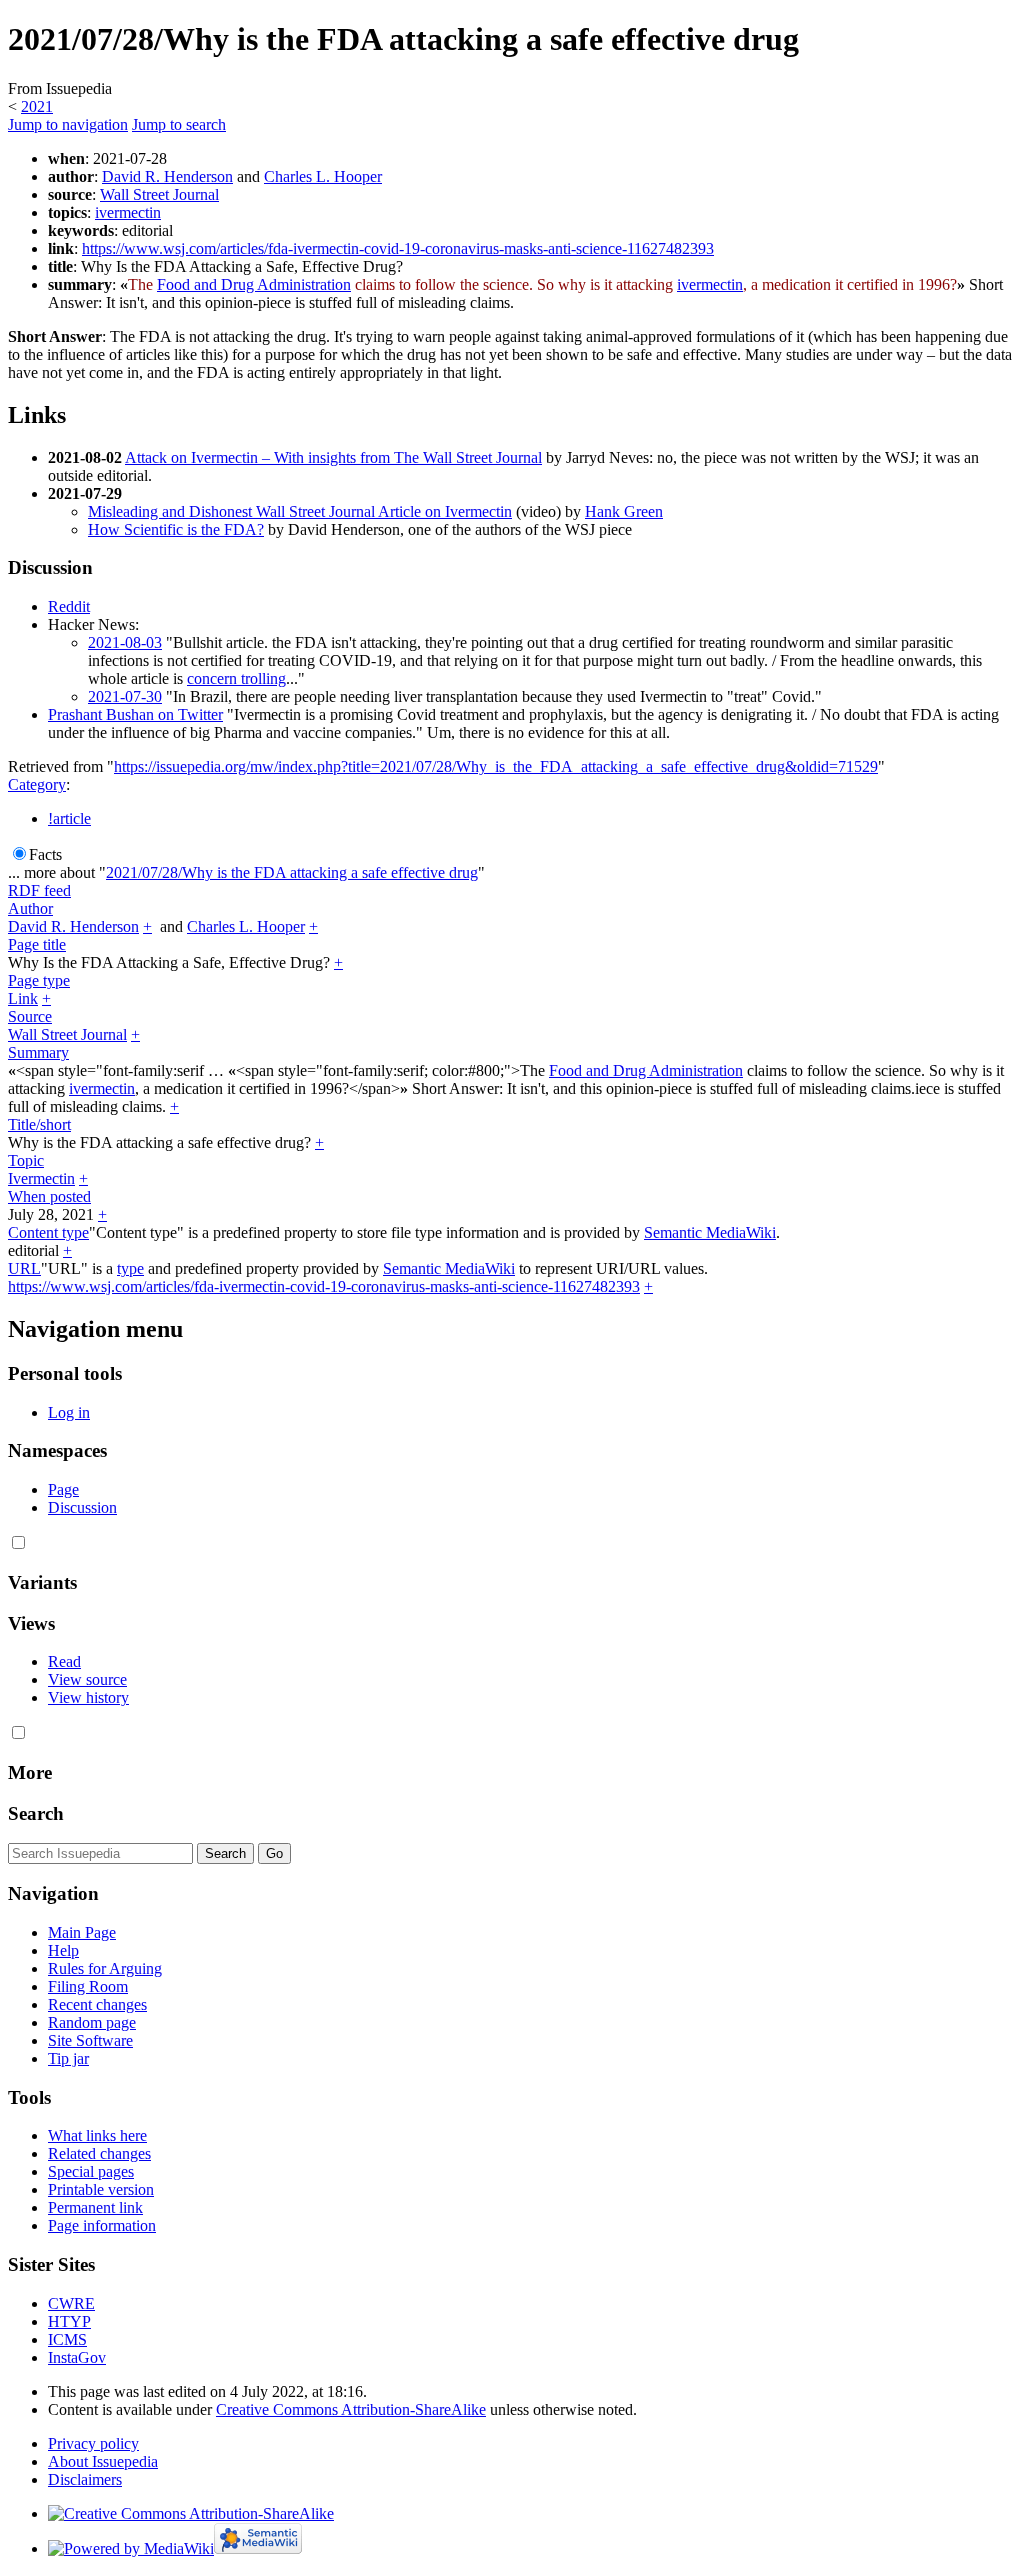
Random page (92, 2022)
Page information (102, 2225)
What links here (97, 2135)
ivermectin (128, 212)
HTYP (69, 2321)
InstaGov (77, 2357)
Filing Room (88, 1986)
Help (63, 1950)
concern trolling (236, 678)
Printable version (101, 2189)
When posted (49, 1196)
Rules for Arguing (105, 1968)
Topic (26, 1160)
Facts (45, 854)
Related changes (99, 2153)
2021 (37, 106)
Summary (38, 1052)
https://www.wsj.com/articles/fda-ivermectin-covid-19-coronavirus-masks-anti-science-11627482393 (398, 248)
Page (63, 1489)
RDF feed (39, 890)
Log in (69, 1412)
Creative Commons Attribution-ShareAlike (351, 2409)
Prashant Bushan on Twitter (135, 714)
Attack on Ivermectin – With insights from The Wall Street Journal (333, 457)
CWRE (71, 2303)
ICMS (67, 2339)
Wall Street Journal (159, 194)
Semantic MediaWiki (710, 1232)
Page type (39, 980)
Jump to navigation (68, 124)
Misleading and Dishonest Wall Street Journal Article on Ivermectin (300, 511)
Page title (37, 944)
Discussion (82, 1507)
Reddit (69, 606)
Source (30, 1016)
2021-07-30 (125, 696)
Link (23, 998)
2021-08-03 (125, 642)
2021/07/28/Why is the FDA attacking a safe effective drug (292, 872)
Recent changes (97, 2004)
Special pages (91, 2171)
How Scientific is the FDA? (176, 529)
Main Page (82, 1932)
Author (30, 908)
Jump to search (179, 124)
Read (64, 1661)
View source (87, 1679)
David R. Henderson (167, 176)
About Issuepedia (103, 2461)
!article (69, 818)
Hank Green (624, 511)
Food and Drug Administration (254, 284)
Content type (48, 1232)
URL (24, 1268)
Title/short (39, 1124)
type (130, 1268)
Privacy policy (93, 2443)
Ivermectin (41, 1178)
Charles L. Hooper (323, 176)
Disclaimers (85, 2479)
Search (36, 1813)
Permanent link (95, 2207)
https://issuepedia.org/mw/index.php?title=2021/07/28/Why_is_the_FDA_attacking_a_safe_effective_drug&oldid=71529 (496, 766)
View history (88, 1697)
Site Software (90, 2040)
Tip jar (68, 2058)
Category (37, 784)
